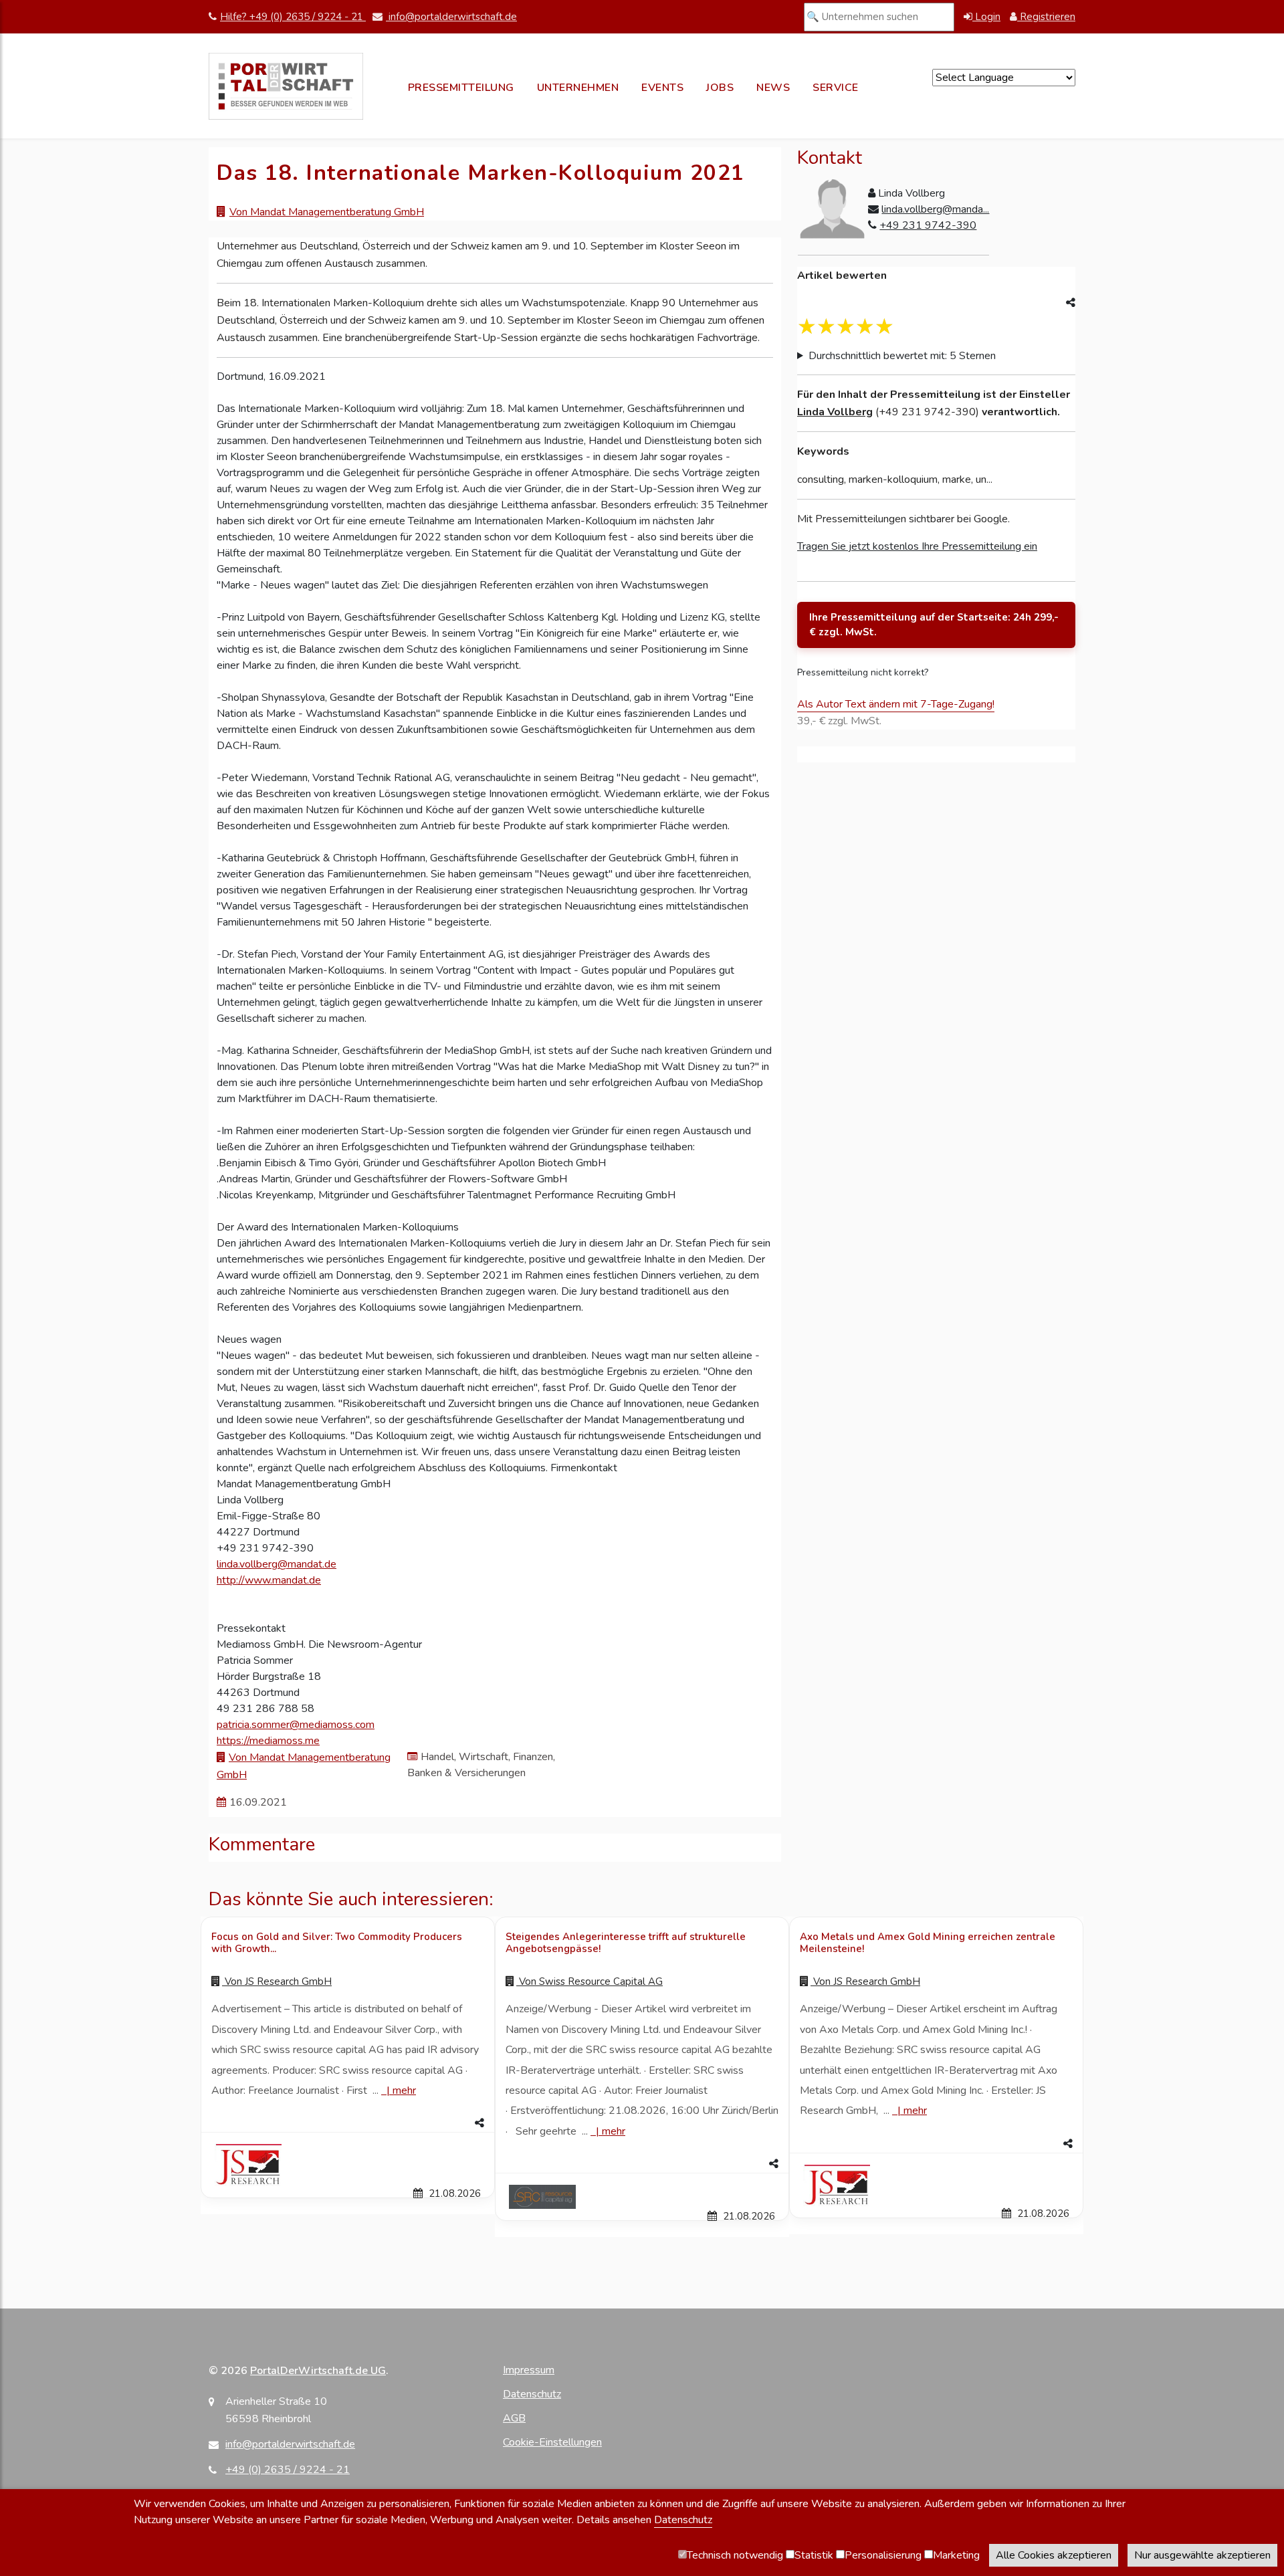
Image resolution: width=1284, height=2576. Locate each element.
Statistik (814, 2555)
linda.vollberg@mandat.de (277, 1564)
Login (986, 17)
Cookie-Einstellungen (552, 2442)
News (773, 88)
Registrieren (1046, 17)
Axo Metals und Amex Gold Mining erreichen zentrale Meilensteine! (928, 1943)
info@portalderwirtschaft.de (451, 17)
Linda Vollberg (835, 412)
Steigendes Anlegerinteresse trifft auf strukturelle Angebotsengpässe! (626, 1943)
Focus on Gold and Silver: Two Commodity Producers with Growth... (337, 1943)
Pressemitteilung (461, 88)
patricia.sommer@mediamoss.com (296, 1725)
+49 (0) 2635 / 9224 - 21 (288, 2470)
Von (277, 1981)
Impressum (529, 2370)
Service (836, 88)
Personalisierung (883, 2555)
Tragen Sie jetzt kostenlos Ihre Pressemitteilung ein (917, 546)
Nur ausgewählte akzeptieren (1202, 2555)
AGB (514, 2418)
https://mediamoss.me (268, 1741)
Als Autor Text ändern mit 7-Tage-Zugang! (896, 704)
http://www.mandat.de (269, 1580)
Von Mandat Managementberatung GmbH (327, 212)
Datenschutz (532, 2394)
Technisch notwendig (735, 2555)
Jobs (720, 88)
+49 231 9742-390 (928, 225)
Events (662, 88)
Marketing (956, 2555)
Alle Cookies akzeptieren (1054, 2555)
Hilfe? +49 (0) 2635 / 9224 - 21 (293, 17)
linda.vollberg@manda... (935, 209)
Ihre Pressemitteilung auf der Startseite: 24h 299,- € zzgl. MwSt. (934, 625)
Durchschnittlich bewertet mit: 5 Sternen (902, 356)
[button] (348, 2123)
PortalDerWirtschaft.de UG (318, 2371)
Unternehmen (578, 88)
